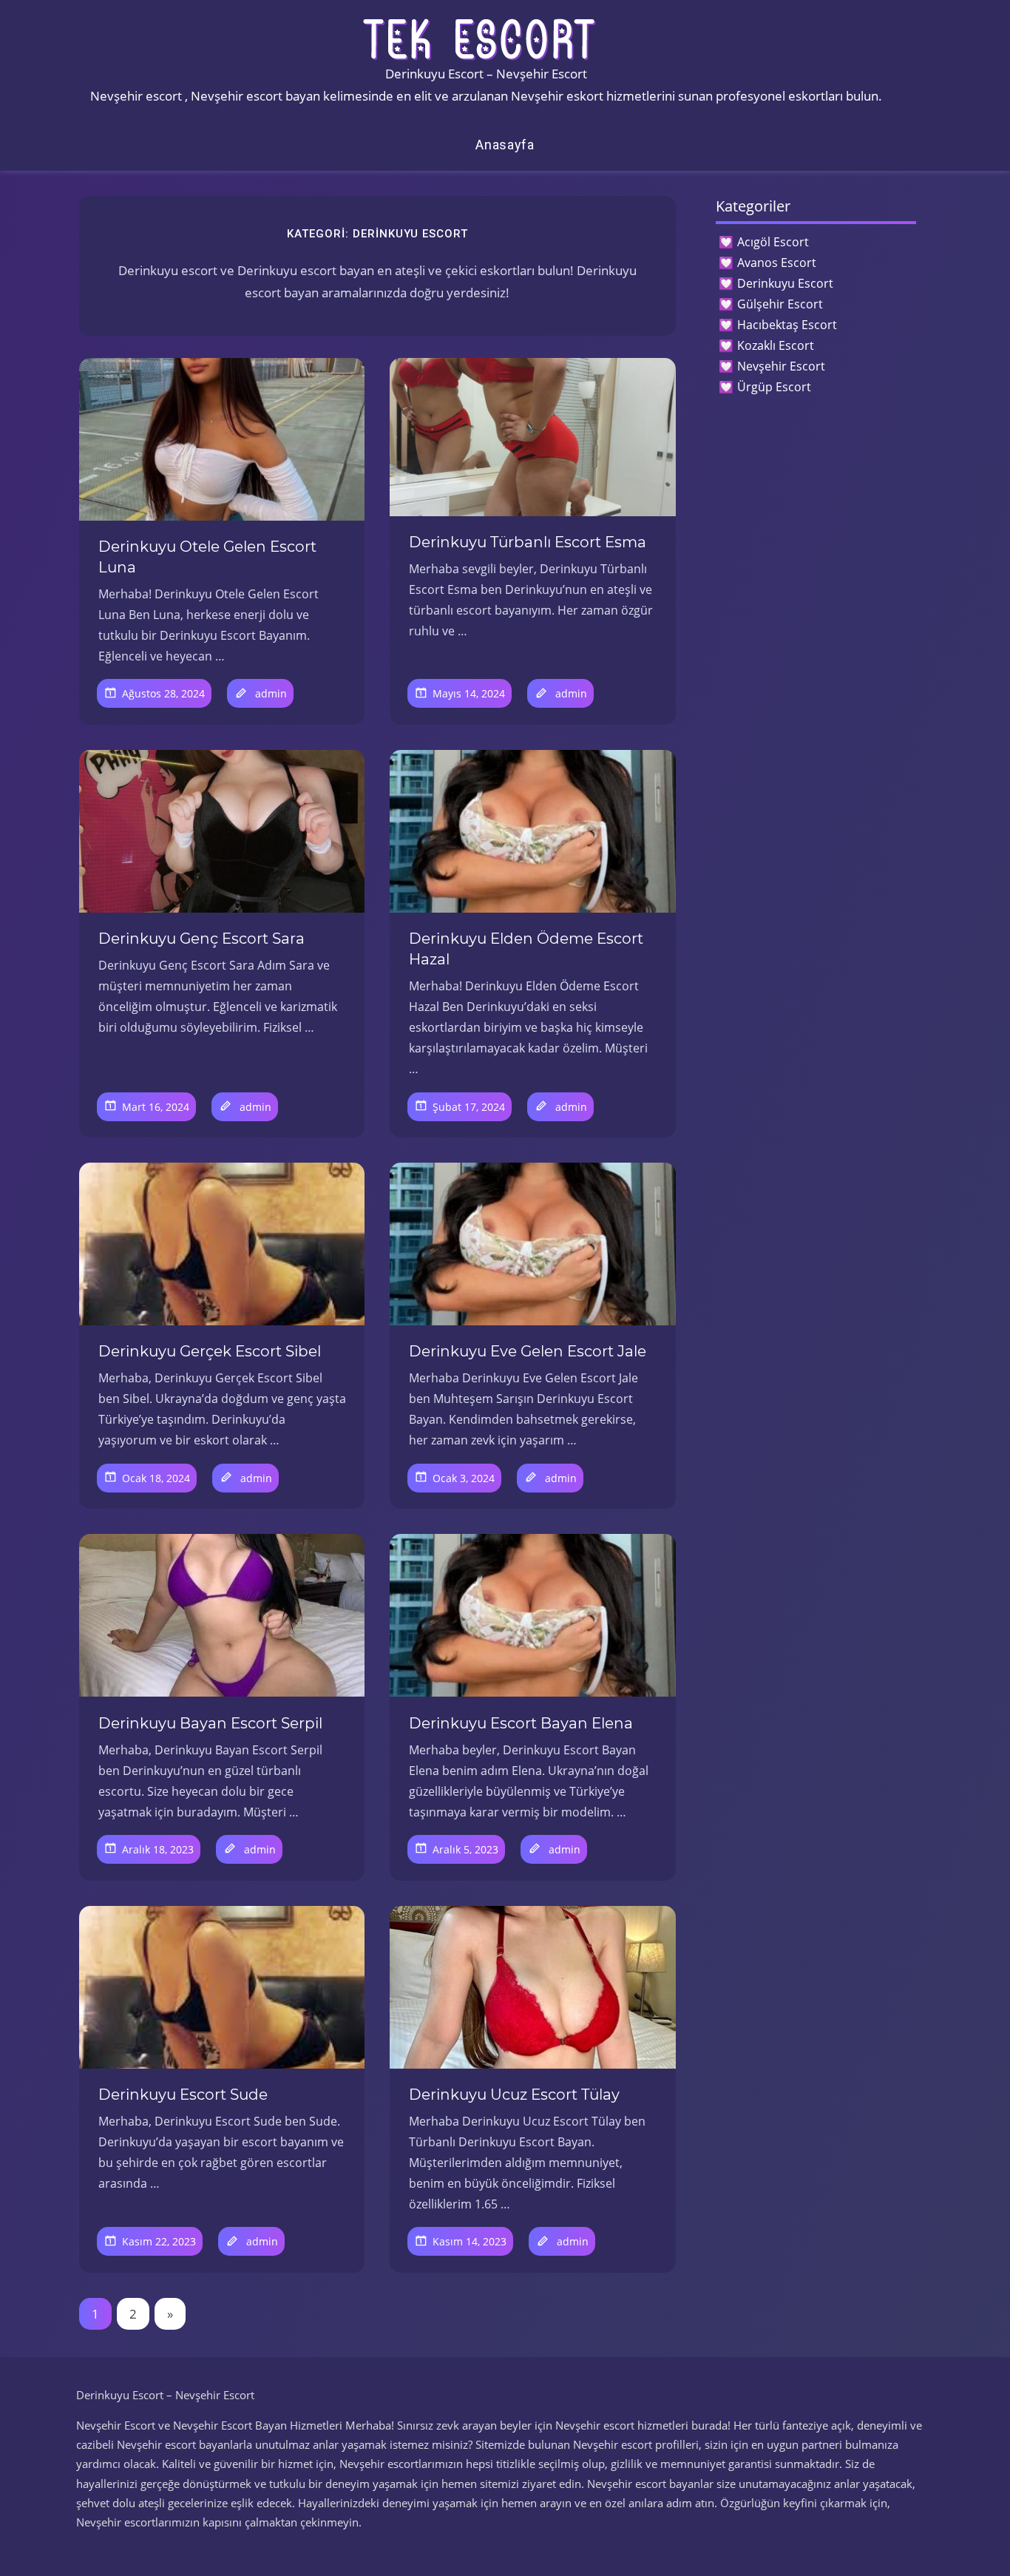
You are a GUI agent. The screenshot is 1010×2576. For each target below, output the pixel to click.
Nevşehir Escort (781, 366)
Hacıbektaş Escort (787, 325)
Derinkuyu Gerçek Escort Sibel (210, 1351)
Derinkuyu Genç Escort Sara (201, 939)
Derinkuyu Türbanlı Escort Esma (528, 542)
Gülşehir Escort (780, 304)
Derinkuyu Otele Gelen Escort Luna (207, 557)
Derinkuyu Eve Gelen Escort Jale (528, 1351)
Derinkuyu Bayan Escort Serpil (210, 1723)
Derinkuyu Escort (785, 283)
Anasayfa (505, 145)
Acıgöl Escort (773, 242)
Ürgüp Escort (774, 387)
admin (271, 693)
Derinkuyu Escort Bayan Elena (521, 1723)
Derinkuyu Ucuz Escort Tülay (514, 2095)
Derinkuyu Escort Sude (183, 2095)
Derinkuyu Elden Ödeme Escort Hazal (526, 949)
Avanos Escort (777, 263)
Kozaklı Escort (776, 345)
